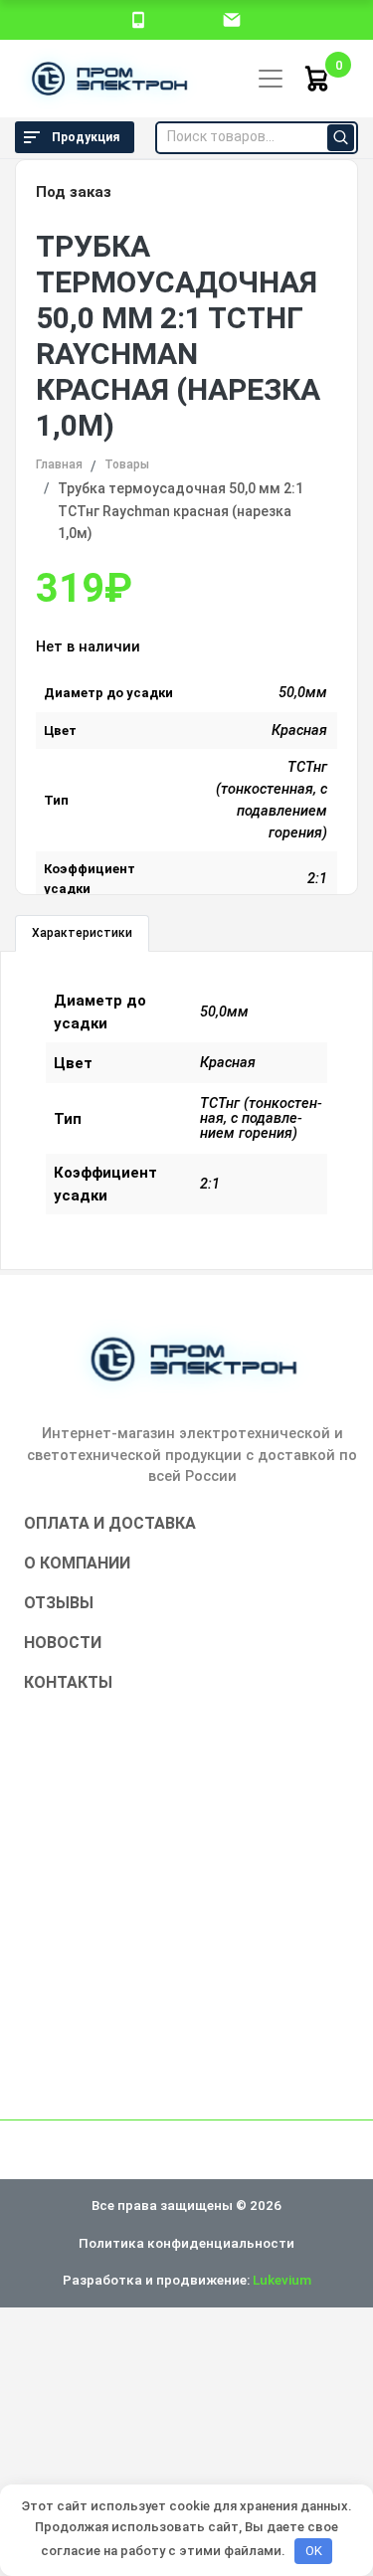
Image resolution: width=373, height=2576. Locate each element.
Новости (63, 1643)
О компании (77, 1563)
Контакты (68, 1682)
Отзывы (59, 1603)
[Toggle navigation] (271, 79)
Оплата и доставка (110, 1523)
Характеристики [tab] (82, 933)
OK (314, 2551)
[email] (232, 19)
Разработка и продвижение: (187, 2280)
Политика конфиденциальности (186, 2243)
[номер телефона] (138, 19)
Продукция (86, 137)
